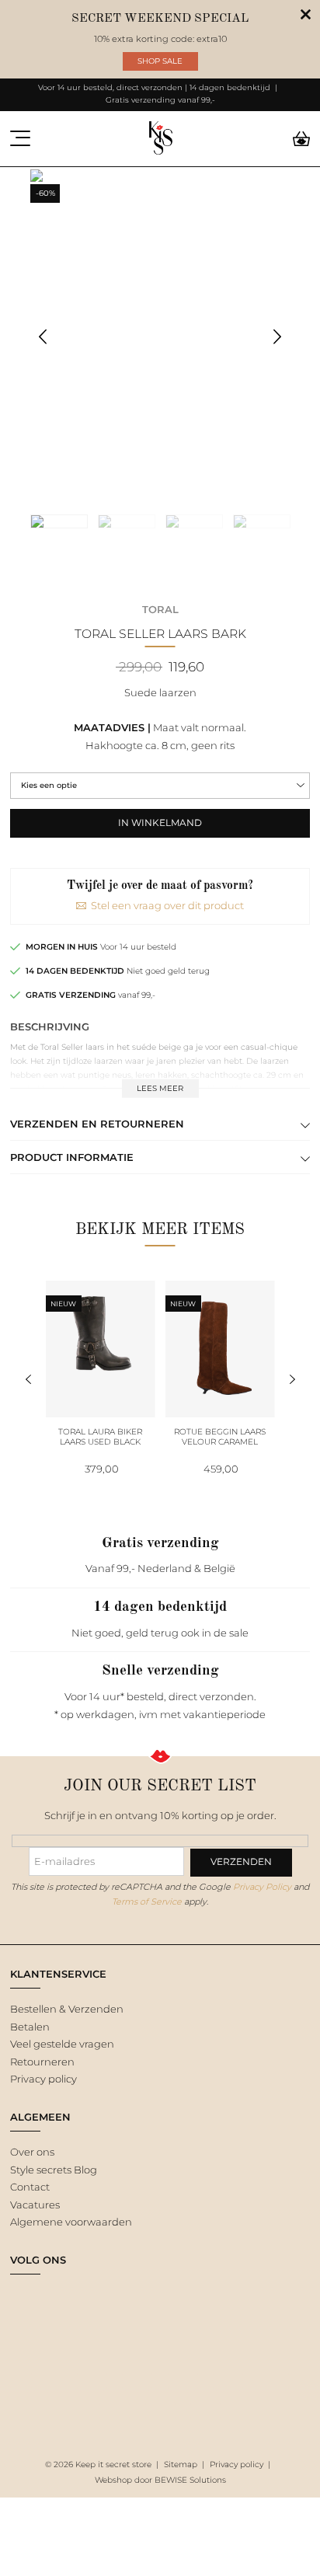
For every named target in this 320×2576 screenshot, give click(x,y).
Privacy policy (43, 2079)
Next (278, 337)
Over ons (32, 2152)
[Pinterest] (75, 2296)
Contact (30, 2187)
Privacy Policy (262, 1887)
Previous (43, 337)
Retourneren (42, 2062)
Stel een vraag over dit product (167, 905)
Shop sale (160, 61)
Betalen (30, 2027)
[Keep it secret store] (160, 139)
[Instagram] (48, 2296)
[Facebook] (20, 2296)
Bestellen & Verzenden (67, 2009)
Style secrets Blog (54, 2170)
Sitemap (181, 2464)
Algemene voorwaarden (71, 2222)
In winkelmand (160, 823)
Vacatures (35, 2205)
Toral (160, 609)
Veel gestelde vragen (62, 2044)
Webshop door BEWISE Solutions (160, 2480)
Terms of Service (147, 1901)
